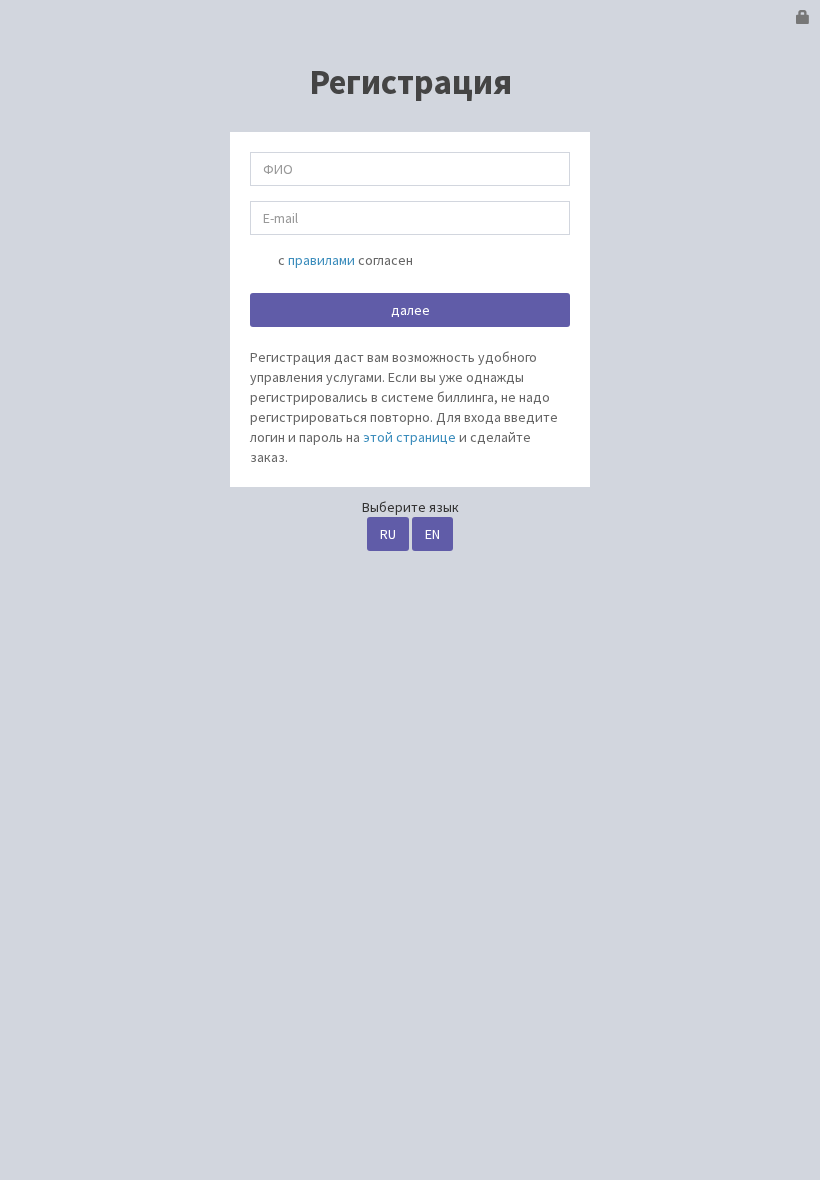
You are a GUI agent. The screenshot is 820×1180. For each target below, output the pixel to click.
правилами (321, 260)
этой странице (409, 437)
